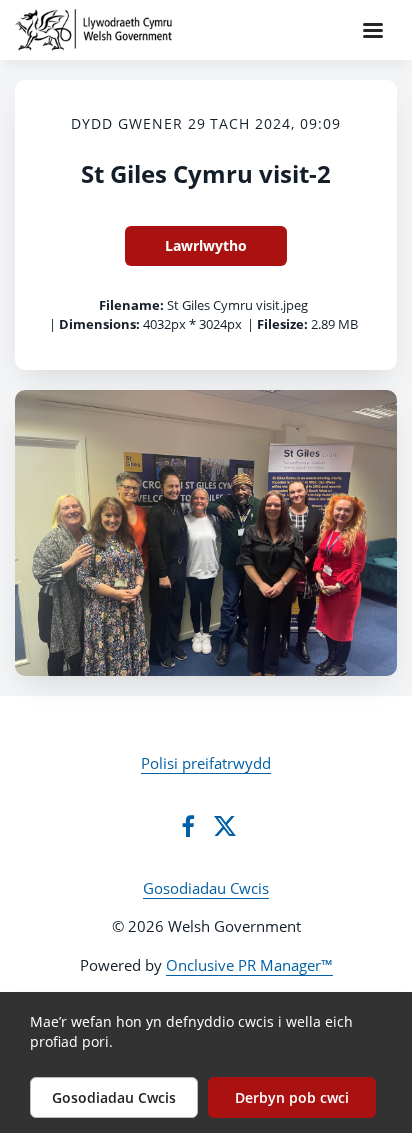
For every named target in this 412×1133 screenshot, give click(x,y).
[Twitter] (225, 826)
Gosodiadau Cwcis (206, 888)
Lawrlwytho (206, 245)
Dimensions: (99, 324)
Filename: (131, 305)
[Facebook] (188, 826)
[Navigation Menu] (373, 30)
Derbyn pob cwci (292, 1097)
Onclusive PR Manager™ (249, 965)
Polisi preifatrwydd (206, 763)
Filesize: (282, 324)
